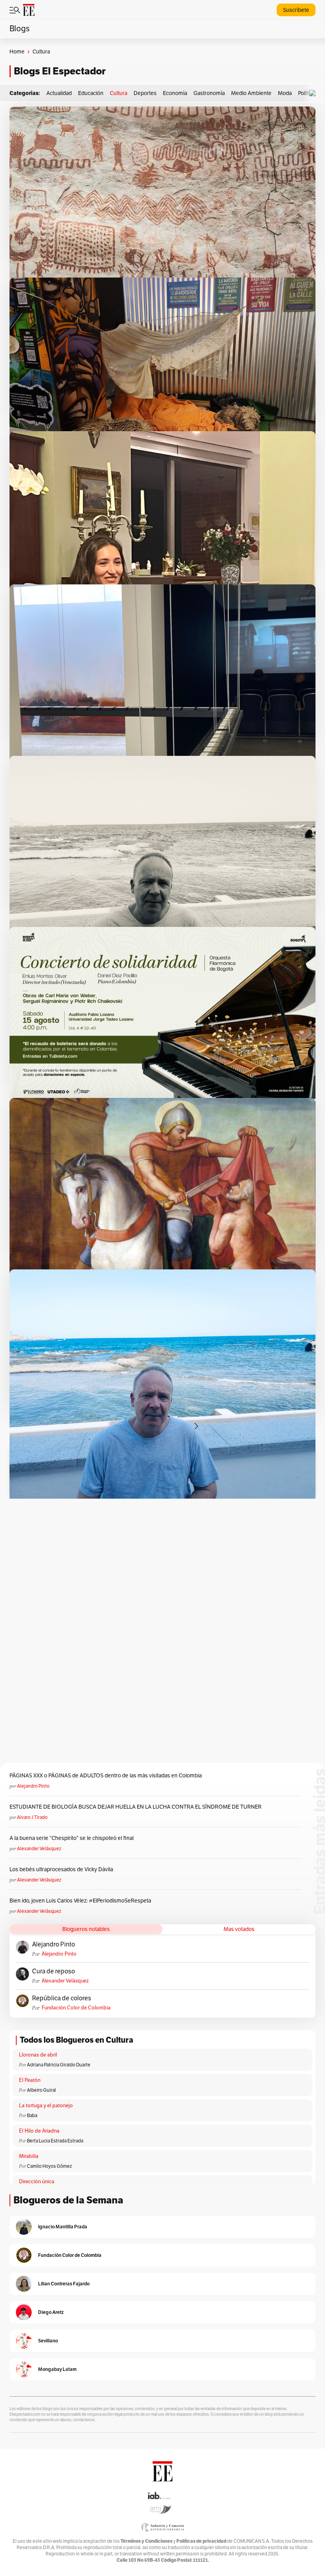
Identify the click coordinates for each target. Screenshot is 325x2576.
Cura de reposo (54, 1971)
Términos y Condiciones (146, 2541)
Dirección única (37, 2182)
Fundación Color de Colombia (76, 2008)
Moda (285, 93)
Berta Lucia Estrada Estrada (55, 2141)
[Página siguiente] (196, 1426)
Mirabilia (29, 2156)
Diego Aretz (51, 2312)
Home (17, 52)
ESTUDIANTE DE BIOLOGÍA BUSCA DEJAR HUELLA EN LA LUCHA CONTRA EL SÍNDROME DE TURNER (136, 1807)
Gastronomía (209, 93)
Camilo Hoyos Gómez (49, 2166)
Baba (32, 2116)
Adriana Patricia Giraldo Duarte (59, 2065)
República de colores (62, 1998)
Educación (91, 93)
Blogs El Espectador (60, 71)
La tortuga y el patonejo (46, 2106)
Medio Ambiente (251, 93)
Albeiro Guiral (41, 2090)
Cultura (119, 93)
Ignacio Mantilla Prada (63, 2227)
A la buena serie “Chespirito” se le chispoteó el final (72, 1838)
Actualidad (59, 93)
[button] (314, 93)
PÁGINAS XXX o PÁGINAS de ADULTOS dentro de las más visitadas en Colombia (106, 1776)
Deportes (145, 93)
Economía (175, 93)
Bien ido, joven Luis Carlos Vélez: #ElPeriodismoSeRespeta (80, 1901)
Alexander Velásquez (39, 1849)
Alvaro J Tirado (32, 1817)
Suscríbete (296, 10)
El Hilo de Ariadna (39, 2131)
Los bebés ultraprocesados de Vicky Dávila (62, 1869)
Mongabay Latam (57, 2369)
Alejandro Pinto (33, 1786)
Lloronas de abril (38, 2055)
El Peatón (30, 2080)
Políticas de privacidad (201, 2541)
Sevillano (48, 2341)
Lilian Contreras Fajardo (64, 2284)
